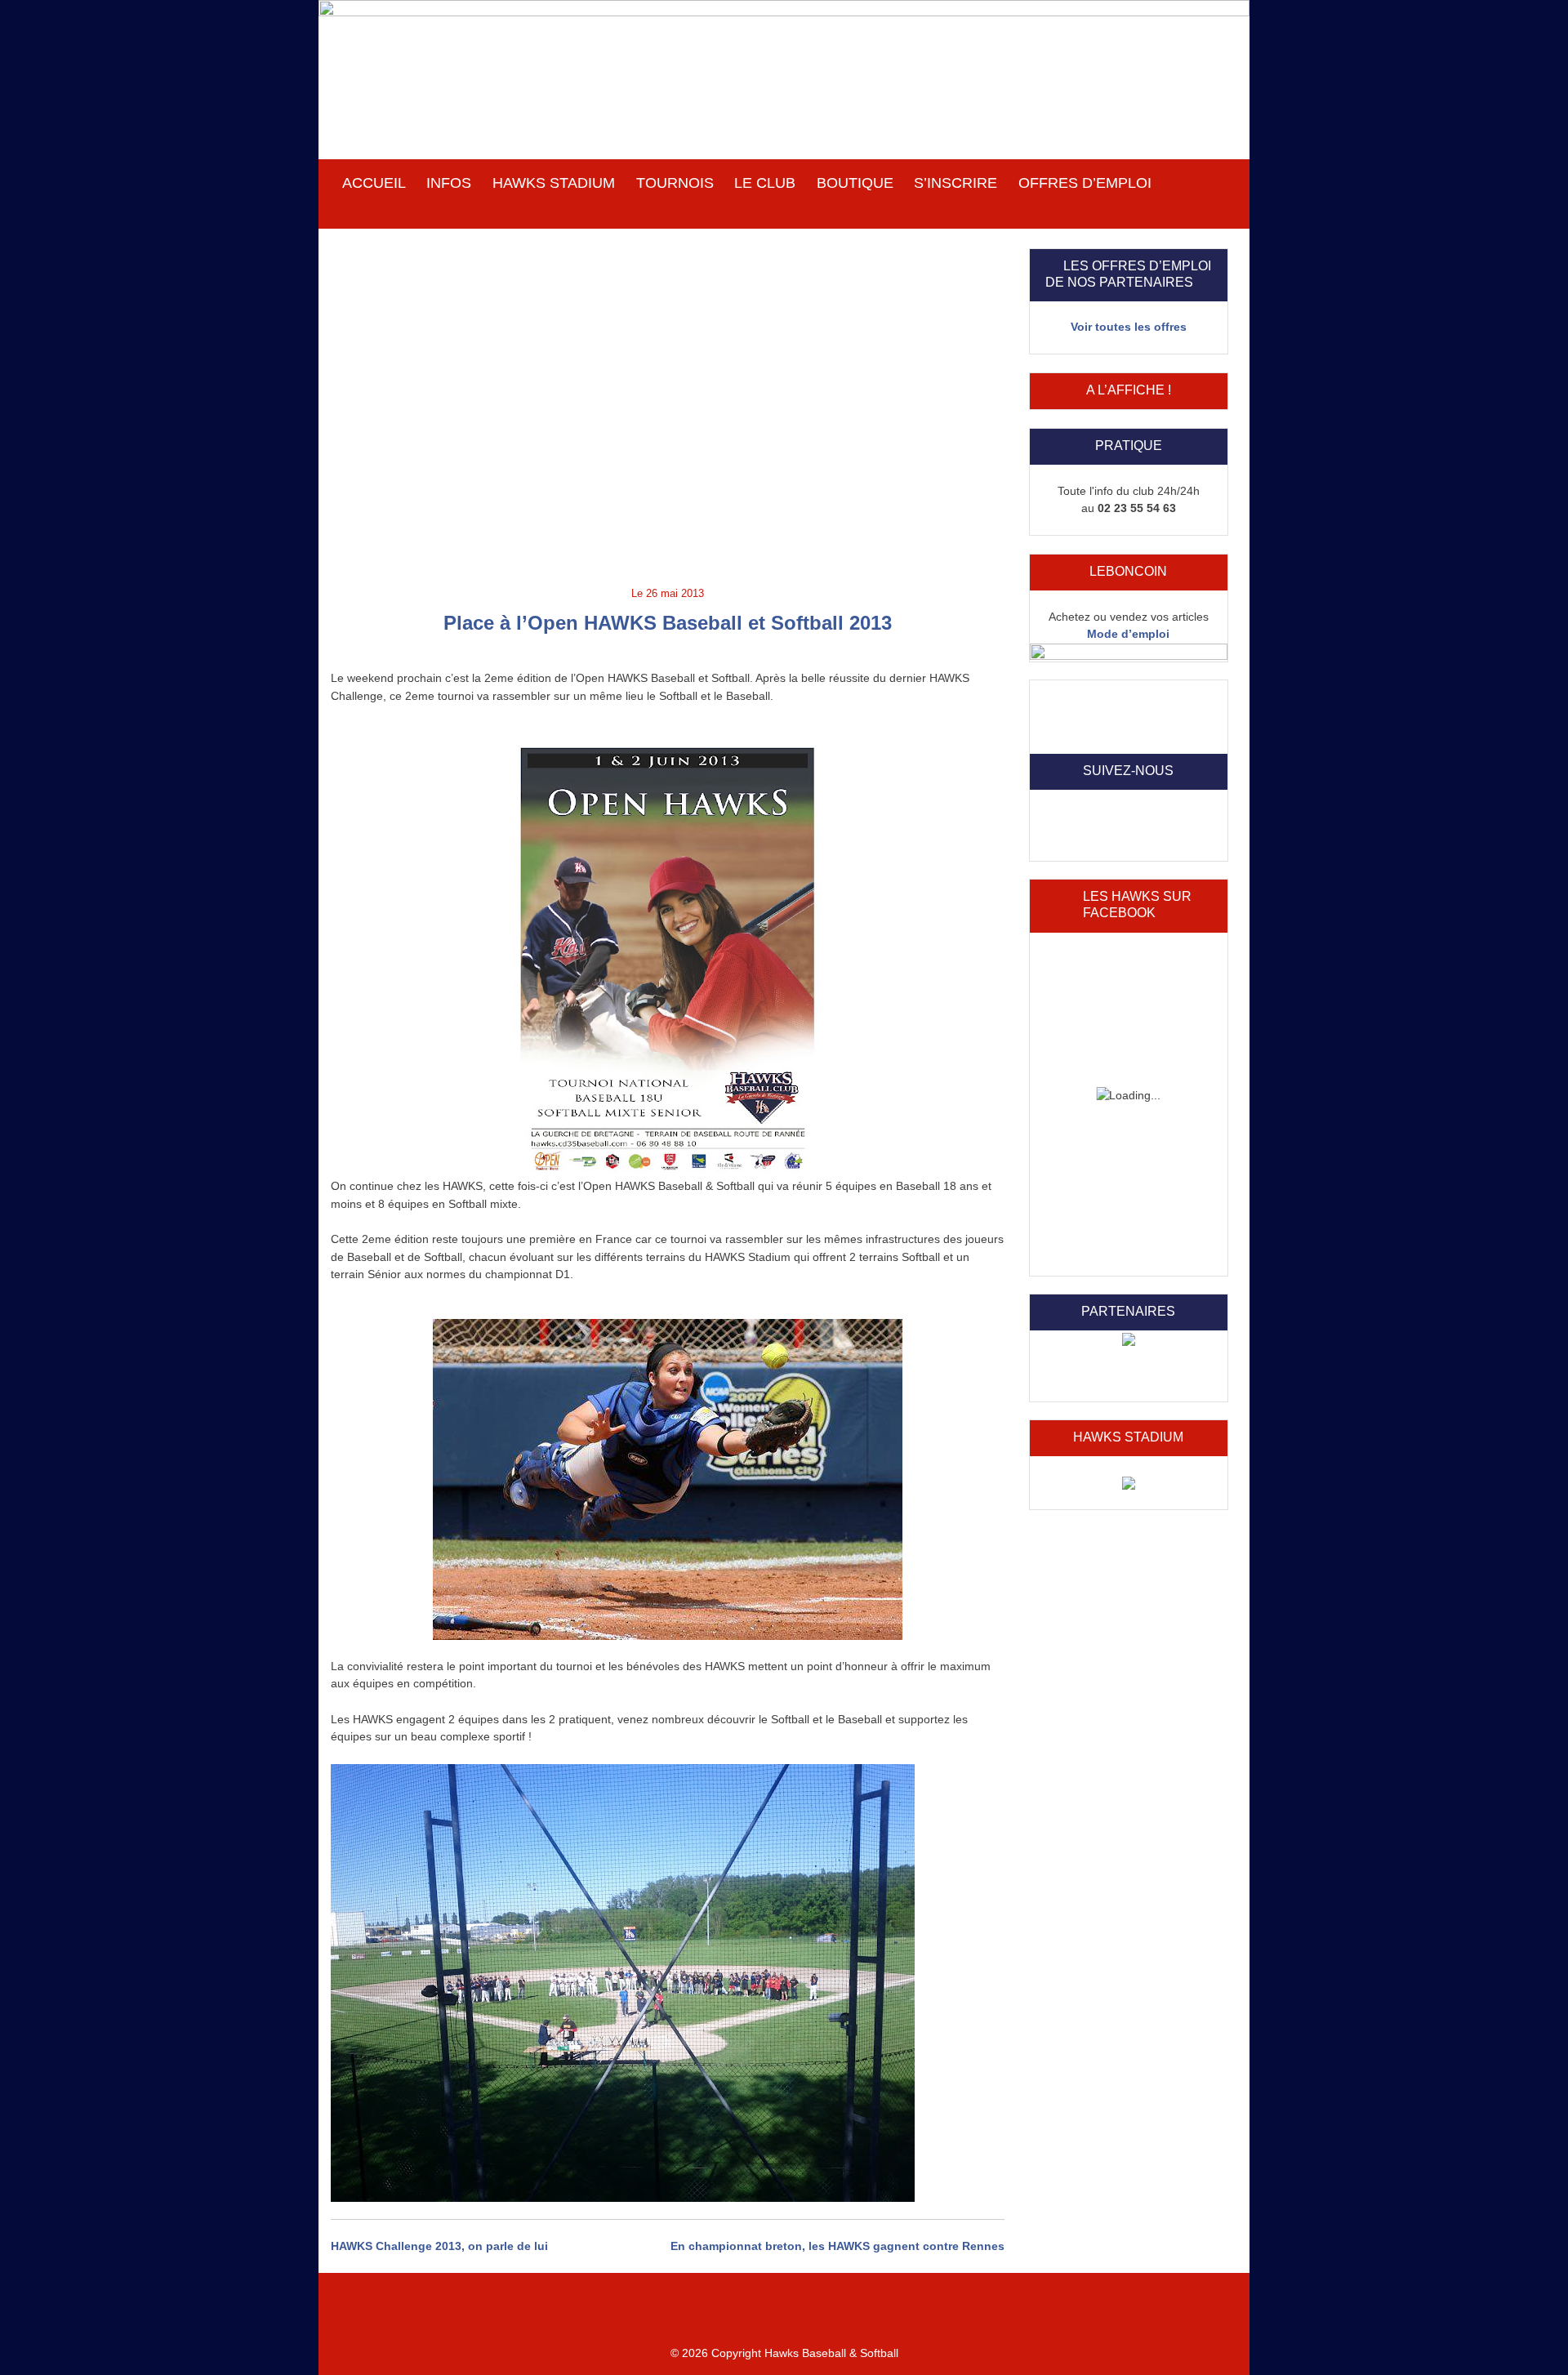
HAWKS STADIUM (554, 183)
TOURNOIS (675, 183)
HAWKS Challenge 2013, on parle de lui (439, 2246)
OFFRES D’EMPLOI (1085, 183)
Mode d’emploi (1128, 634)
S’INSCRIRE (955, 183)
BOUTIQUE (855, 183)
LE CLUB (765, 183)
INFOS (449, 183)
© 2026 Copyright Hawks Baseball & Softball (784, 2353)
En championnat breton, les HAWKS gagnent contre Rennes (837, 2246)
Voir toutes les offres (1129, 327)
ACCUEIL (374, 183)
